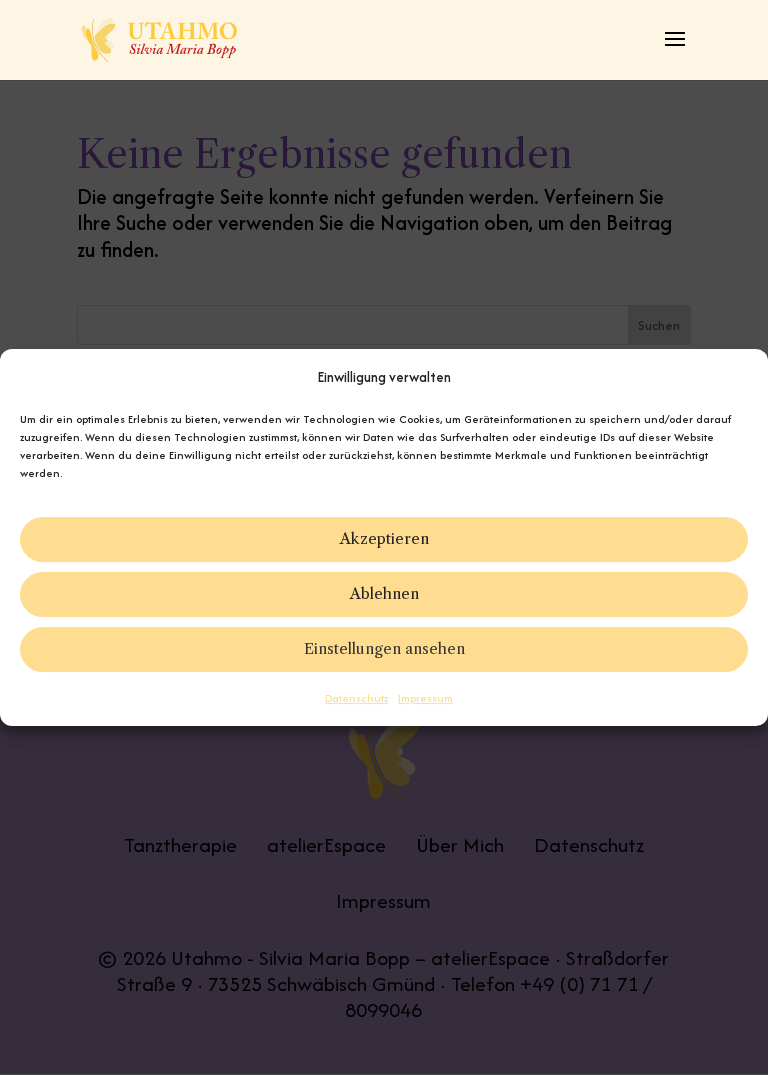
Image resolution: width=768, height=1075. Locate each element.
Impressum (425, 698)
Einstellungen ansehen (384, 649)
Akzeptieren (384, 539)
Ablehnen (384, 594)
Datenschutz (356, 698)
